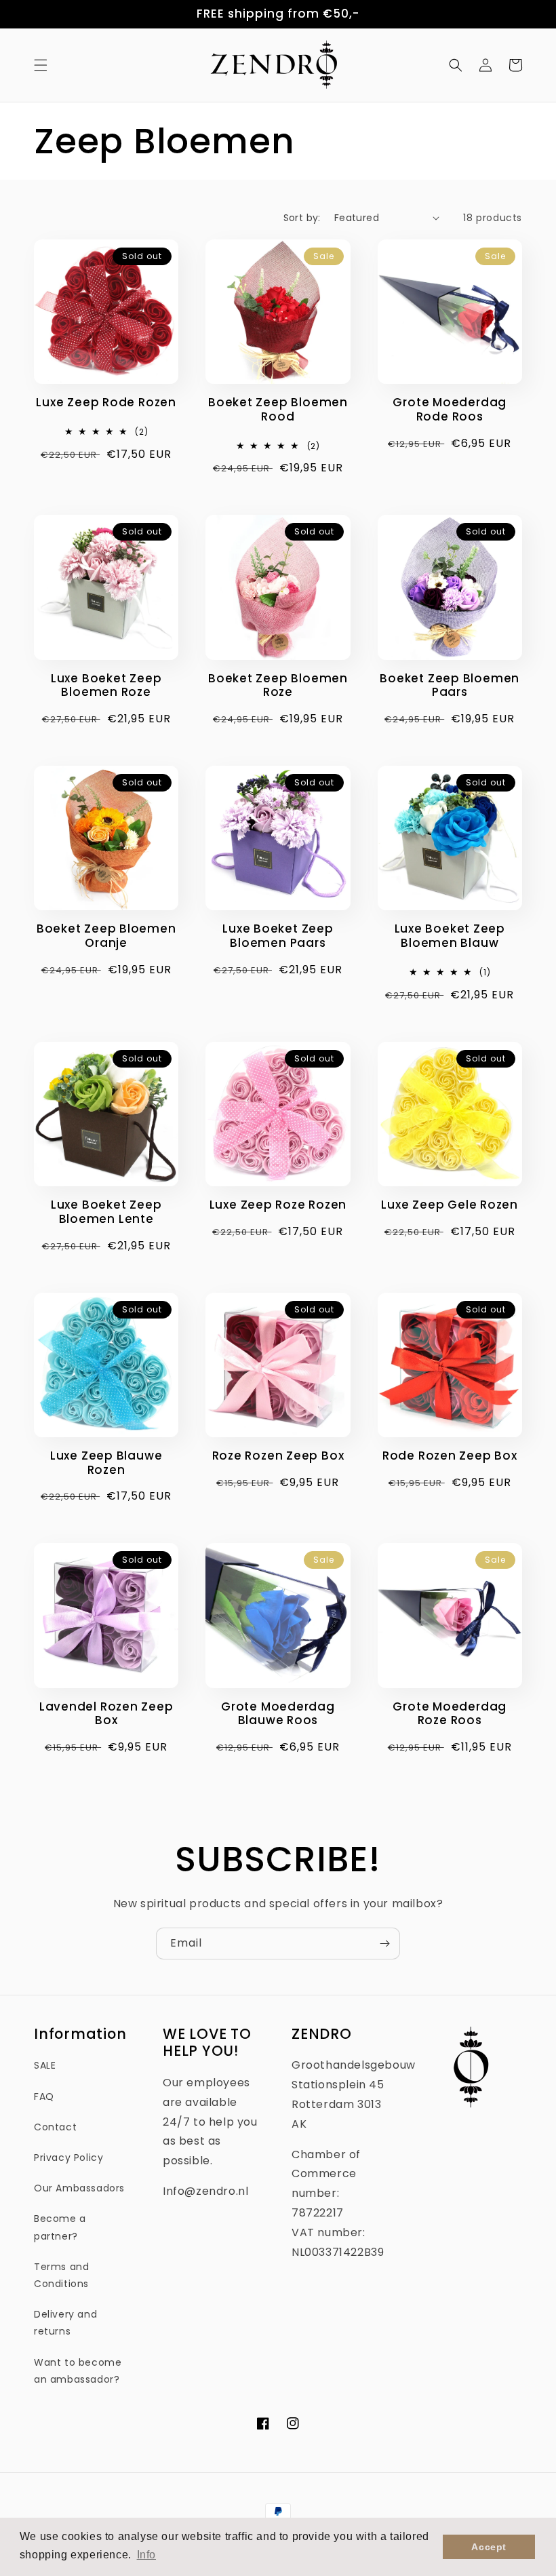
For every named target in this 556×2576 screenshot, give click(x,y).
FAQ (44, 2096)
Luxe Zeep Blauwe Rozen (106, 1463)
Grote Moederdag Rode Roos (450, 410)
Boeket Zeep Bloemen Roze (278, 686)
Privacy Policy (68, 2158)
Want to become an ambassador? (78, 2371)
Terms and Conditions (61, 2275)
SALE (45, 2065)
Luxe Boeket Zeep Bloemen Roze (106, 686)
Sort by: (302, 218)
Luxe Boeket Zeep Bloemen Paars (278, 936)
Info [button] (146, 2555)
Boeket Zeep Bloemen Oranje (106, 936)
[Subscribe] (384, 1944)
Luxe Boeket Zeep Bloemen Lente (106, 1212)
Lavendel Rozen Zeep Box (106, 1714)
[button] (41, 65)
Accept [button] (489, 2547)
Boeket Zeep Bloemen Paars (450, 686)
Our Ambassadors (79, 2188)
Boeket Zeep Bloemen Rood (278, 410)
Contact (55, 2127)
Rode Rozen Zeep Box (450, 1456)
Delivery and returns (65, 2323)
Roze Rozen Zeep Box (278, 1456)
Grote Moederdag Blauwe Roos (278, 1714)
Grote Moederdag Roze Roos (450, 1714)
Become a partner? (60, 2227)
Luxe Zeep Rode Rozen (106, 403)
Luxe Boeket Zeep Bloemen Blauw (450, 936)
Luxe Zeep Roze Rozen (278, 1205)
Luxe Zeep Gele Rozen (450, 1205)
